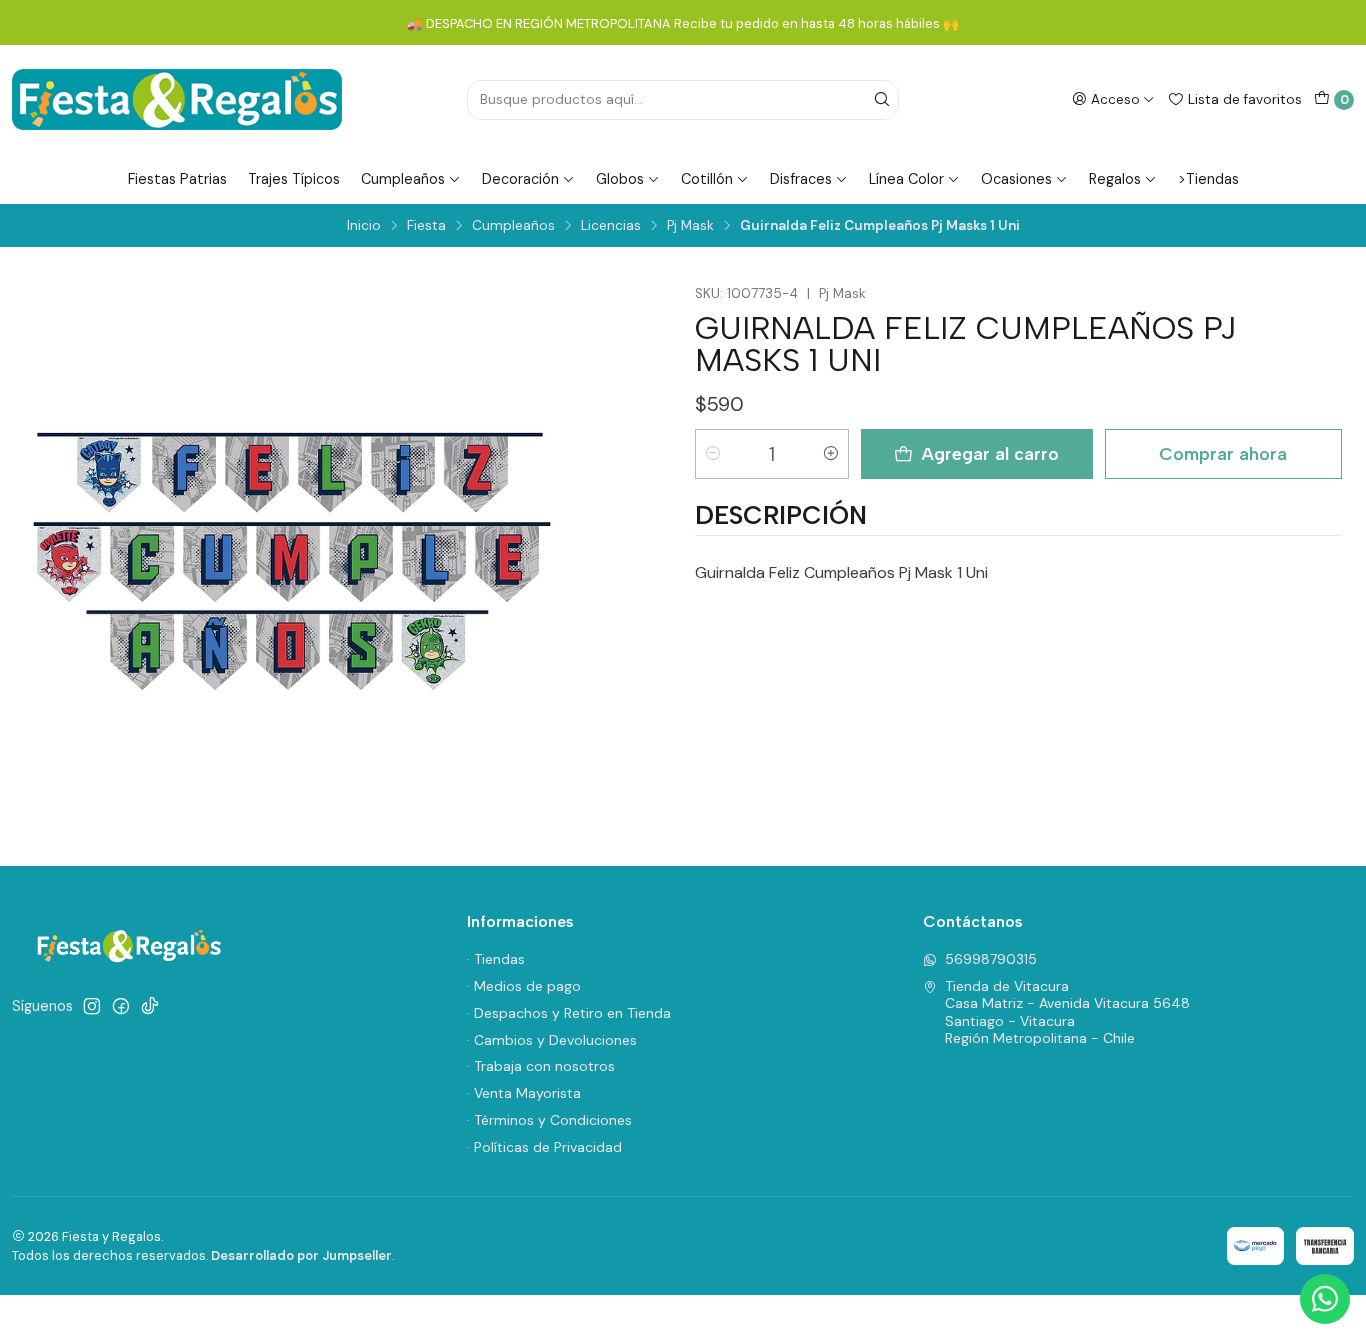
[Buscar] (882, 100)
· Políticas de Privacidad (544, 1147)
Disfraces (801, 179)
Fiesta (426, 226)
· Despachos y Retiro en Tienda (569, 1013)
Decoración (520, 179)
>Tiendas (1208, 179)
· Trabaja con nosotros (541, 1066)
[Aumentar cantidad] (831, 454)
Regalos (1115, 179)
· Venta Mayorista (524, 1093)
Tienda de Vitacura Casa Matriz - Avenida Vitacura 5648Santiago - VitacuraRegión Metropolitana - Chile (1067, 1012)
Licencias (611, 226)
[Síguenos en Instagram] (92, 1006)
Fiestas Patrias (177, 179)
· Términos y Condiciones (549, 1120)
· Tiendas (496, 959)
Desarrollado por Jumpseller (301, 1255)
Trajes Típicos (294, 179)
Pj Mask (690, 226)
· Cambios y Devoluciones (552, 1040)
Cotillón (707, 179)
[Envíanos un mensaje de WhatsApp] (1325, 1299)
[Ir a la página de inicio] (177, 99)
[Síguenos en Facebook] (121, 1006)
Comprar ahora (1223, 453)
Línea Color (906, 179)
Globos (620, 179)
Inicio (364, 226)
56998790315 (991, 959)
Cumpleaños (403, 179)
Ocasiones (1016, 179)
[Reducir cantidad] (713, 454)
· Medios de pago (524, 986)
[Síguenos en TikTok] (150, 1006)
